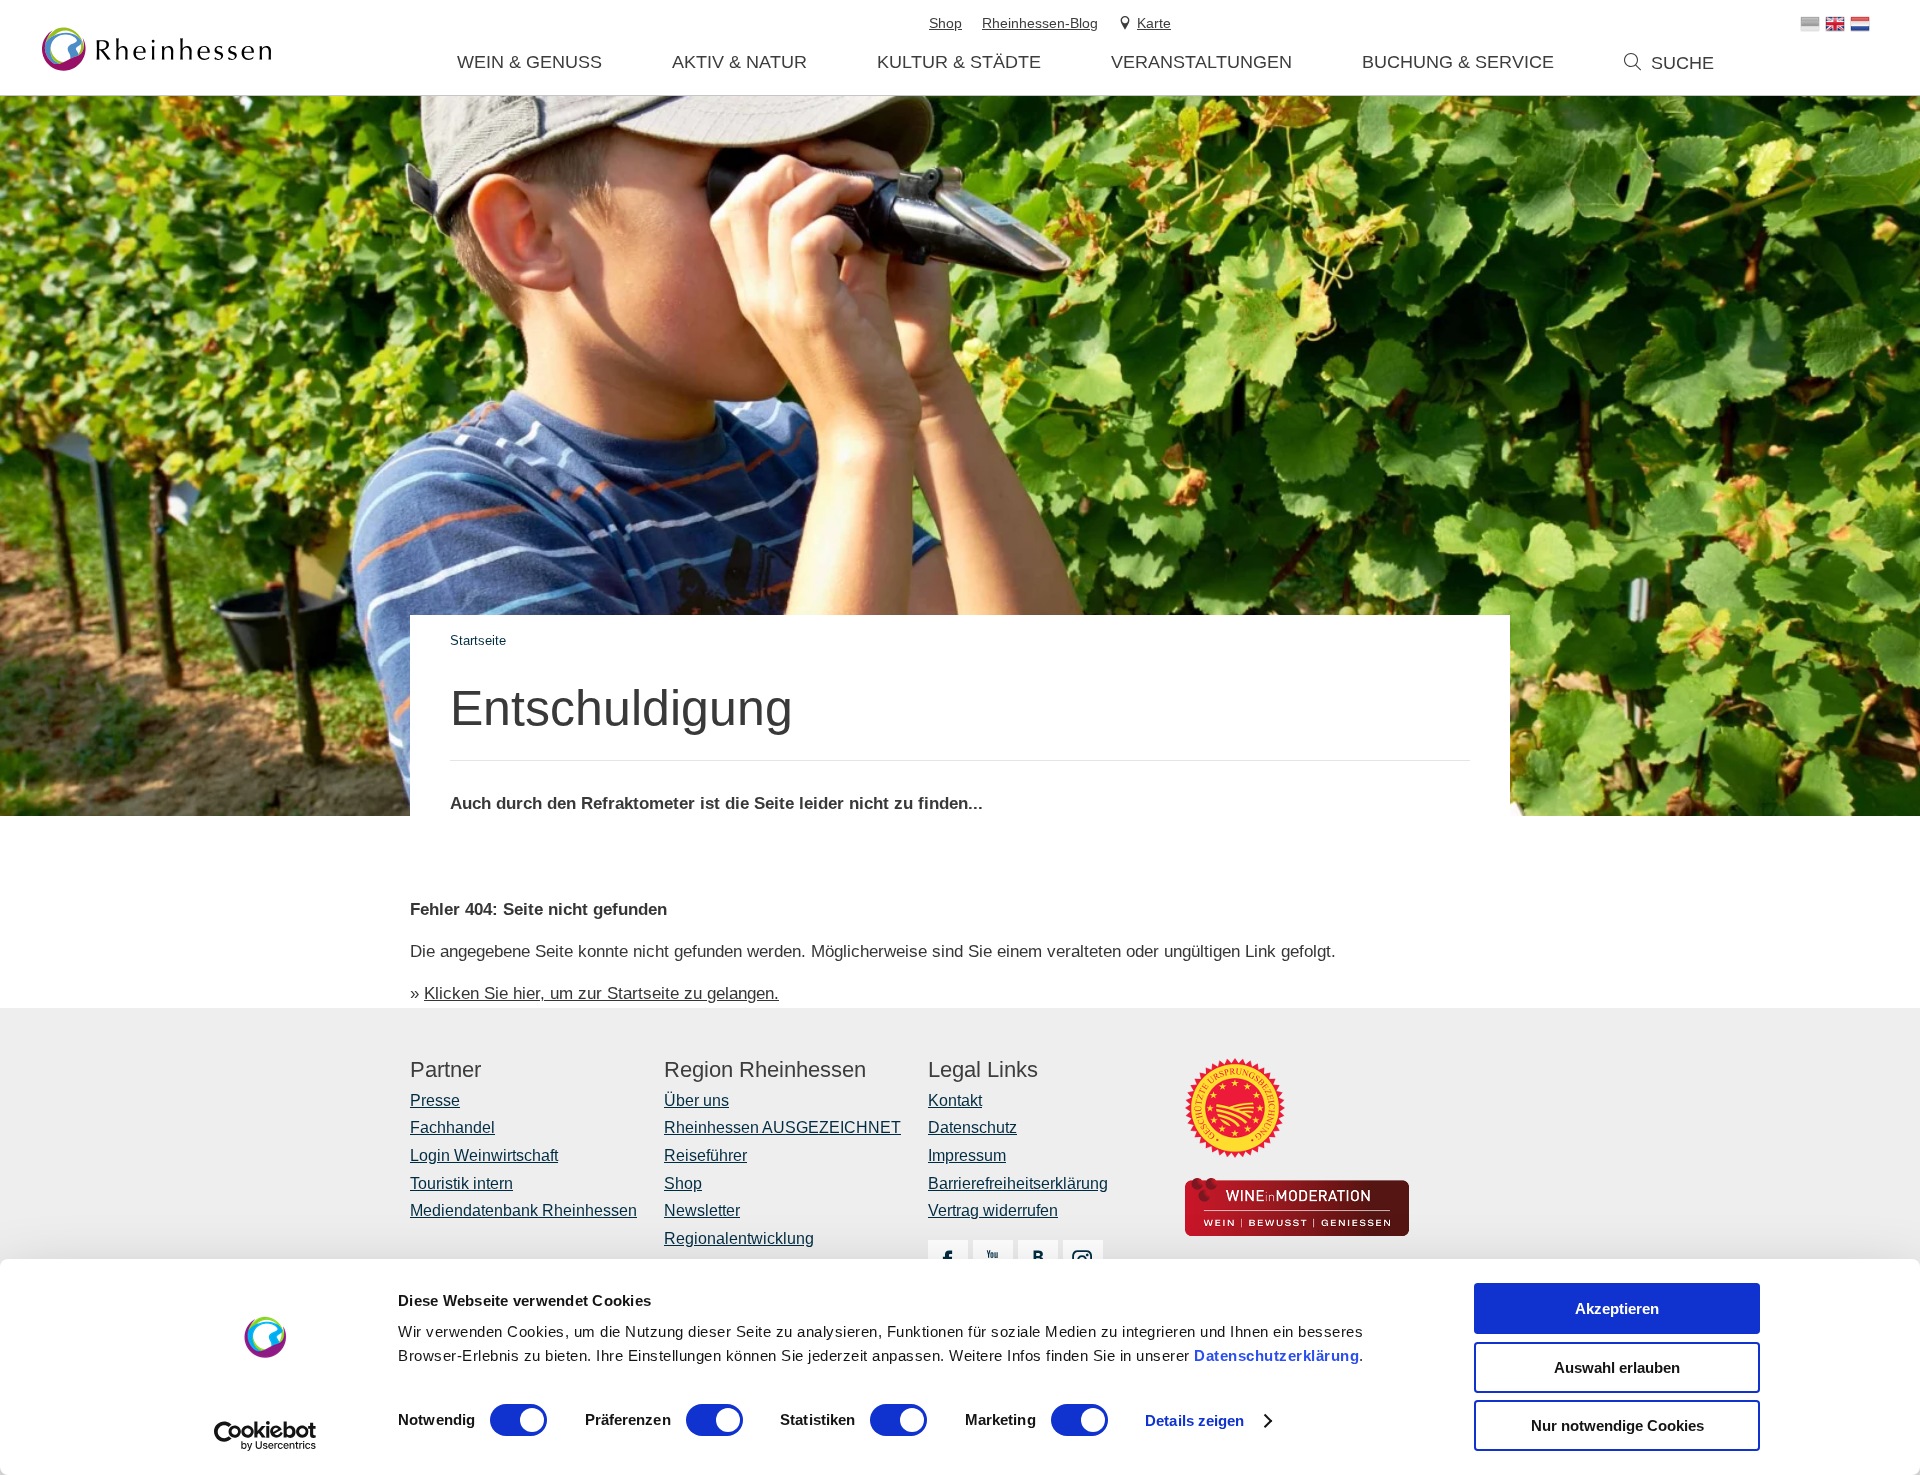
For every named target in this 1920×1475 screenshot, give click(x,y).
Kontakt (955, 1100)
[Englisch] (1835, 24)
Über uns (696, 1100)
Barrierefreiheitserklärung (1018, 1183)
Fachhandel (452, 1127)
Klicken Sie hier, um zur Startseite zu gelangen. (601, 993)
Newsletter (702, 1210)
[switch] (714, 1420)
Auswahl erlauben (1617, 1367)
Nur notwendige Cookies (1617, 1425)
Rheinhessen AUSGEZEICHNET (782, 1127)
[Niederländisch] (1860, 24)
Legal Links (983, 1070)
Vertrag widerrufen (993, 1210)
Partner (445, 1070)
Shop (683, 1183)
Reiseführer (705, 1155)
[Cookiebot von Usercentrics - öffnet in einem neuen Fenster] (265, 1436)
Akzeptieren (1617, 1308)
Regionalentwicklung (739, 1238)
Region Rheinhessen (765, 1070)
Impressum (967, 1155)
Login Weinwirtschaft (484, 1155)
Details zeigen (1194, 1420)
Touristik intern (461, 1183)
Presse (435, 1100)
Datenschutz (972, 1127)
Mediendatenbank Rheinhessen (523, 1210)
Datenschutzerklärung (1276, 1355)
